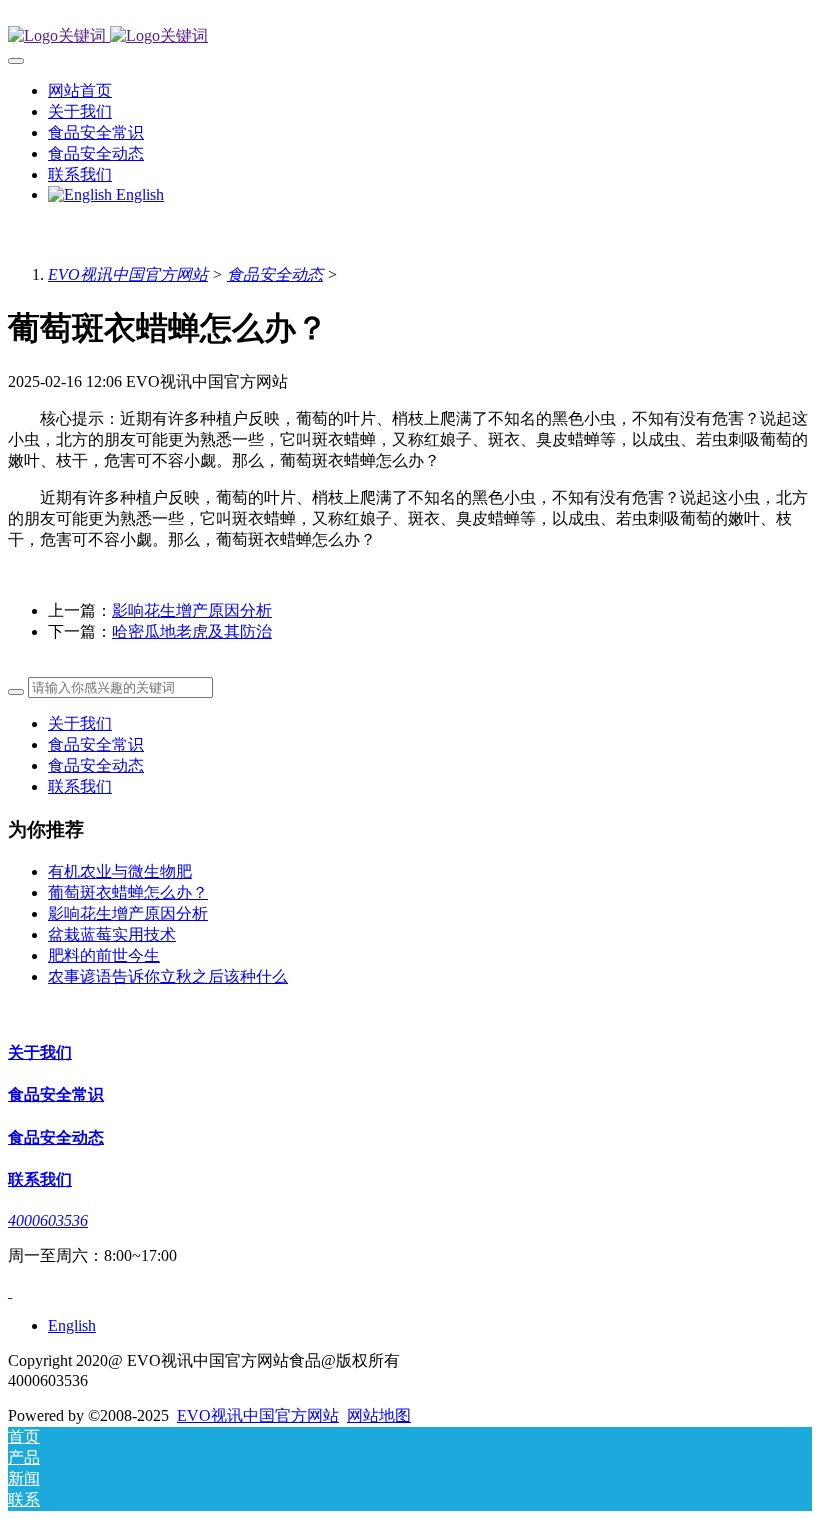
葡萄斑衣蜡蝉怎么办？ (128, 892)
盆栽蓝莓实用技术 (112, 934)
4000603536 (48, 1220)
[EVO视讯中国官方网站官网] (410, 36)
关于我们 (80, 723)
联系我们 (80, 786)
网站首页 (80, 90)
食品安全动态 (275, 274)
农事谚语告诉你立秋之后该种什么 (168, 976)
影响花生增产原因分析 (192, 610)
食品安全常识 (96, 744)
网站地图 (379, 1415)
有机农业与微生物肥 (120, 871)
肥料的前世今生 (104, 955)
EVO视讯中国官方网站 (128, 274)
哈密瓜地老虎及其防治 (192, 631)
